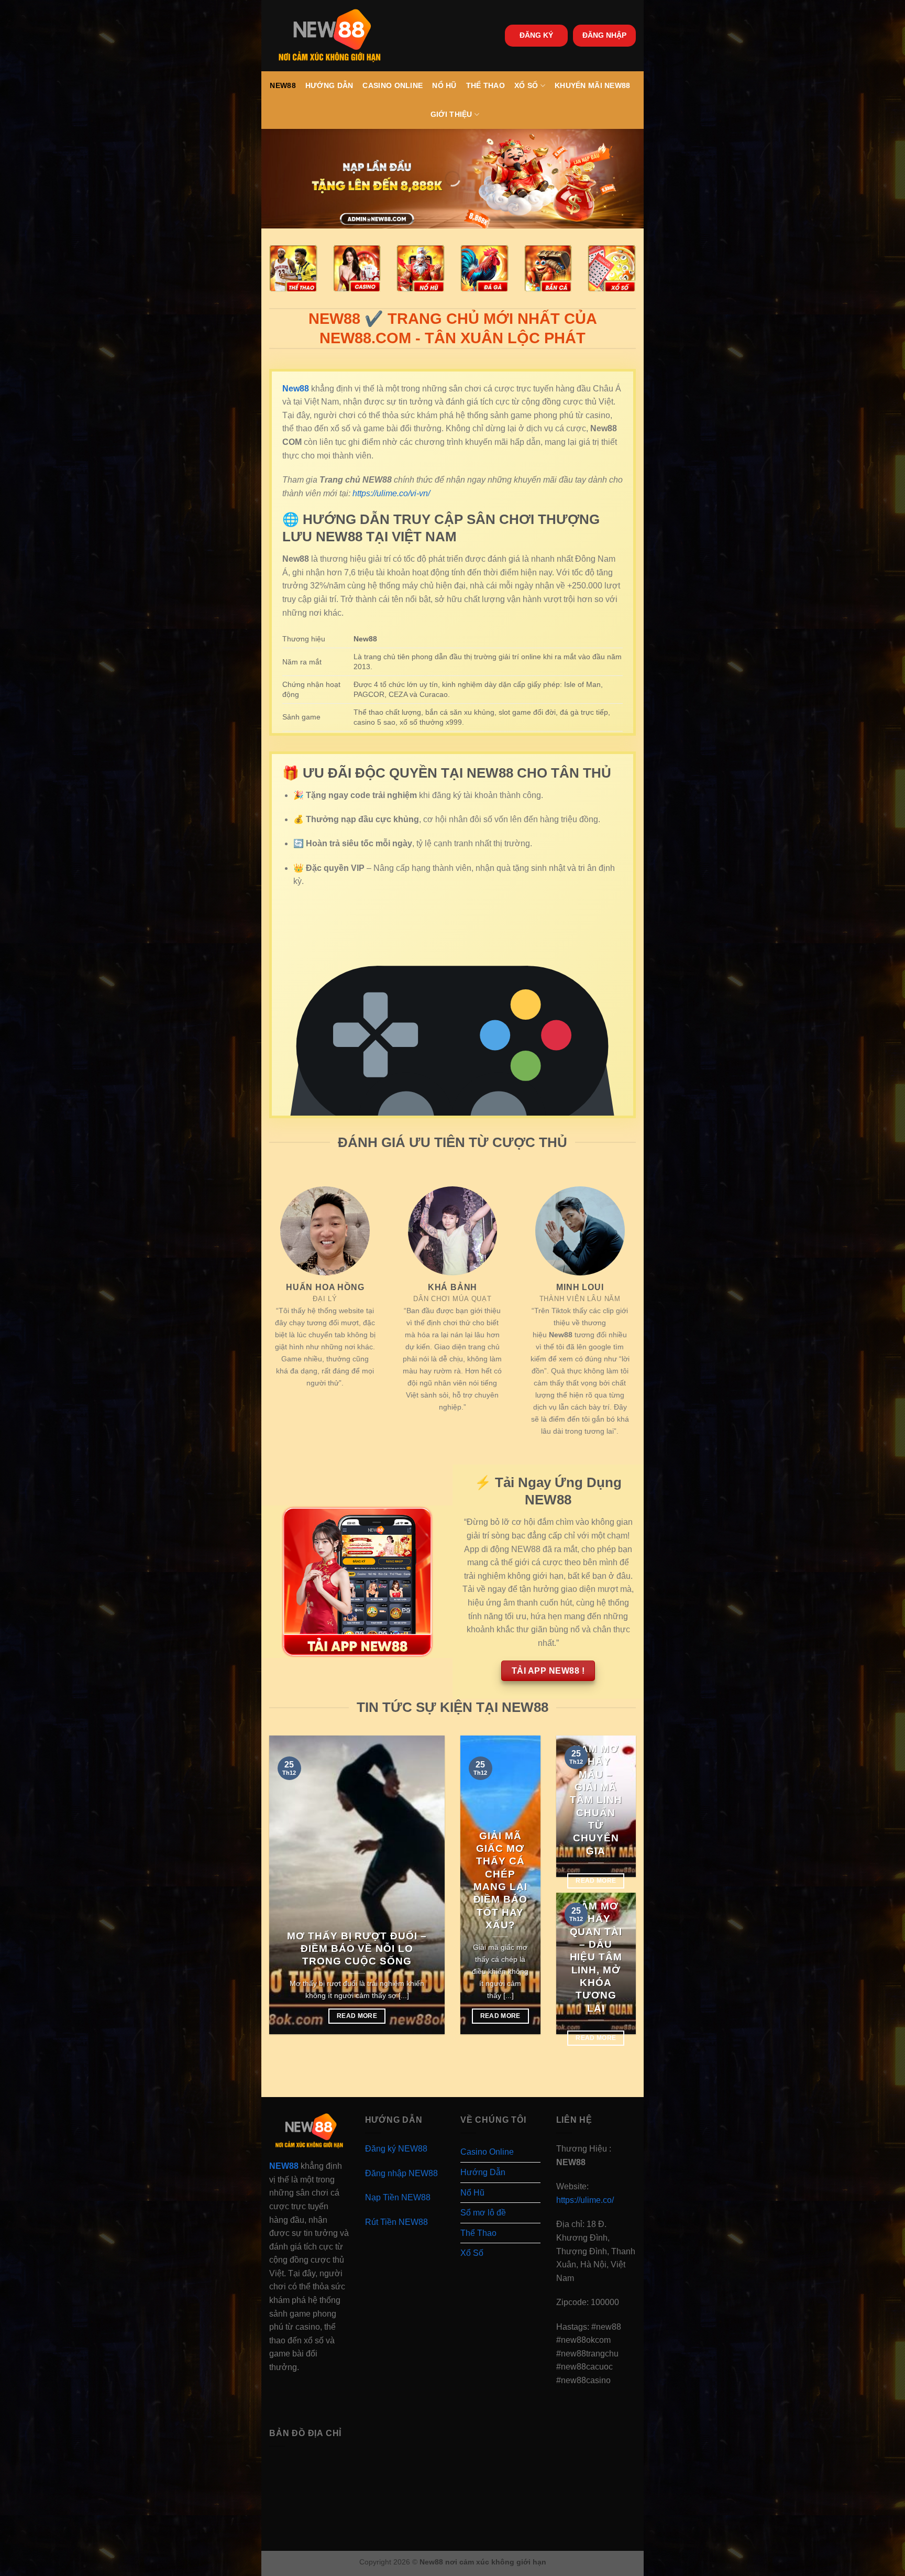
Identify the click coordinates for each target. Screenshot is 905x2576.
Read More (357, 2016)
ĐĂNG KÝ (536, 35)
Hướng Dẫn (329, 85)
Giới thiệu (451, 114)
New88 (283, 85)
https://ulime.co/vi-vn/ (391, 493)
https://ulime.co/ (585, 2200)
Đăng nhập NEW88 (401, 2173)
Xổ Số (526, 85)
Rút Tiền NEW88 (396, 2222)
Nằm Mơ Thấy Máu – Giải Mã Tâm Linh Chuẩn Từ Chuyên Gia (596, 1800)
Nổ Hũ (444, 85)
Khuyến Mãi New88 (593, 85)
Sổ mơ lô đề (483, 2213)
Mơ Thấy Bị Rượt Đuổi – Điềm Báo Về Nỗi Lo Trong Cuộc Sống (357, 1949)
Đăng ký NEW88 (396, 2149)
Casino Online (393, 85)
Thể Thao (485, 85)
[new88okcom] (330, 36)
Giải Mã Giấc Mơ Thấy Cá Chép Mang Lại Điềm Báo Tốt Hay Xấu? (501, 1880)
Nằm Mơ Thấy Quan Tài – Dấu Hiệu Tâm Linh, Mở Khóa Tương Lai (596, 1957)
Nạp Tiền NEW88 (398, 2197)
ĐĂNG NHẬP (604, 35)
